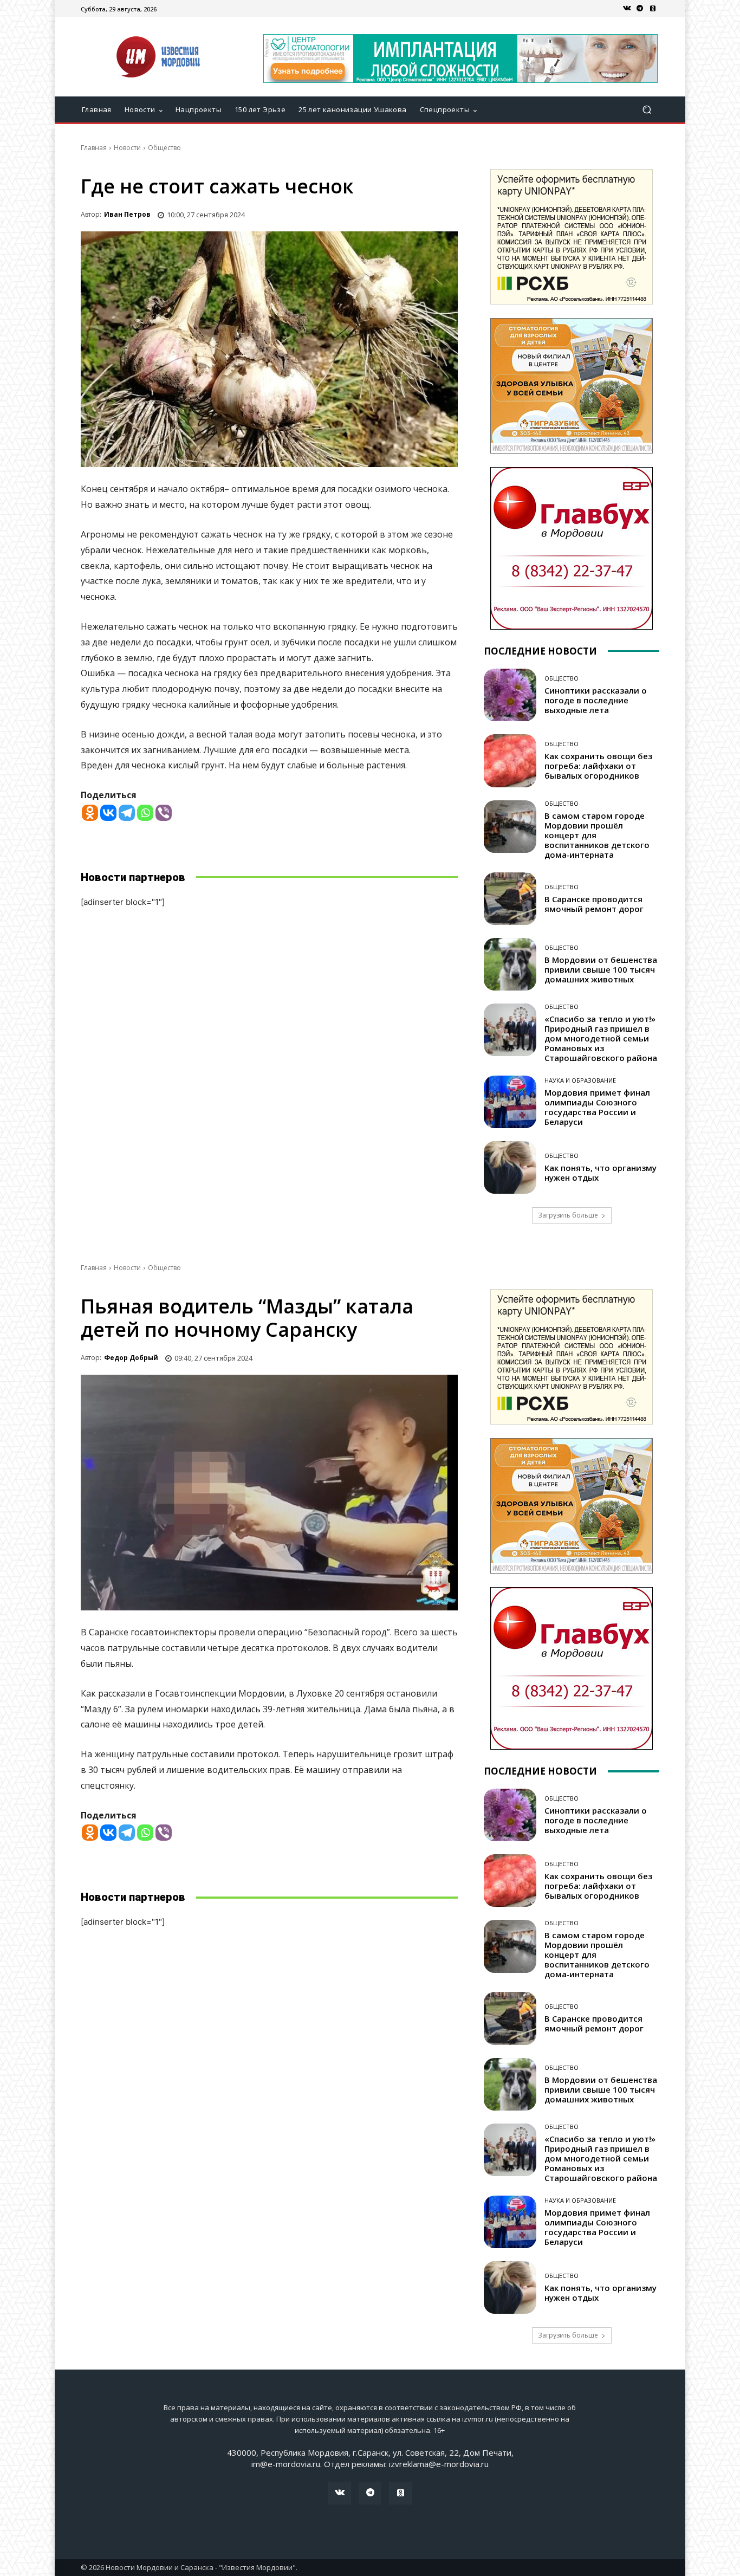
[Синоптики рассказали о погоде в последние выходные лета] (510, 695)
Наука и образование (580, 1080)
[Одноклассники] (653, 9)
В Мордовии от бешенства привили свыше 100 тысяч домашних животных (601, 969)
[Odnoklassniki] (90, 813)
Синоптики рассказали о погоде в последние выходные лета (596, 700)
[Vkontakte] (108, 813)
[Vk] (627, 9)
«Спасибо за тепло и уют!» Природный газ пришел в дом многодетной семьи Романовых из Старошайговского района (601, 1038)
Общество (164, 148)
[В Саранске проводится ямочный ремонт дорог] (510, 899)
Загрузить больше (568, 1215)
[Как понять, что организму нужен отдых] (510, 1167)
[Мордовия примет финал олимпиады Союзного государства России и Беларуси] (510, 1102)
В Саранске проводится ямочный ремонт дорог (594, 904)
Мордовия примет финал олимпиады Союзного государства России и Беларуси (597, 1107)
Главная (94, 148)
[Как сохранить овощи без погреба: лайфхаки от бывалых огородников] (510, 760)
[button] (647, 110)
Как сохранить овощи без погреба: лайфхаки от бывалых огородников (598, 766)
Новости (127, 148)
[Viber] (164, 813)
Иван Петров (127, 214)
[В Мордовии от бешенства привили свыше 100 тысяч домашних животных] (510, 964)
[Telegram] (640, 9)
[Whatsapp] (145, 813)
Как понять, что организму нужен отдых (601, 1173)
